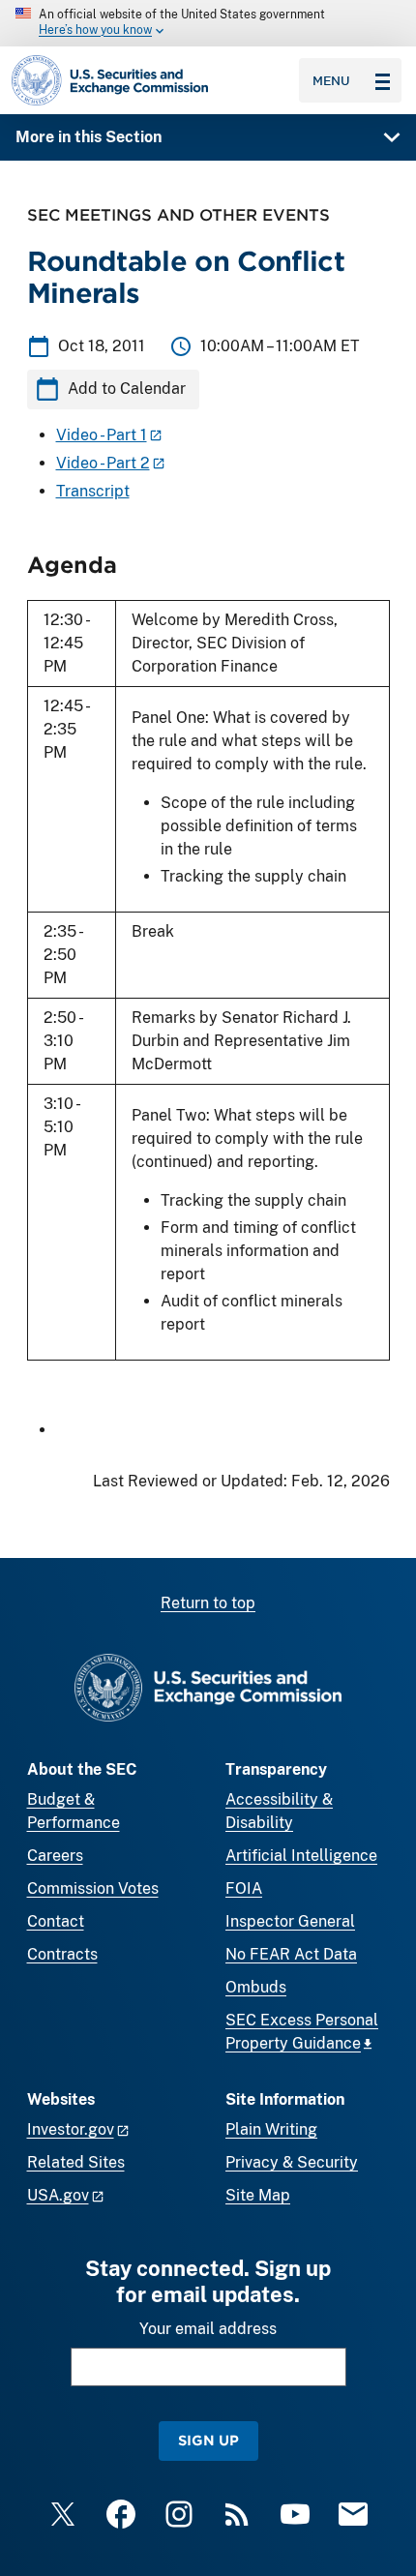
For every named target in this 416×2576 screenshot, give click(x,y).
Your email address (208, 2329)
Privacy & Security (292, 2162)
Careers (55, 1856)
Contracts (62, 1954)
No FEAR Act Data (291, 1954)
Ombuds (256, 1987)
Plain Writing (271, 2129)
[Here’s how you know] (208, 23)
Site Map (258, 2195)
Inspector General (290, 1921)
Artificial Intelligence (301, 1856)
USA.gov (58, 2195)
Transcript (93, 491)
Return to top (208, 1603)
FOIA (244, 1888)
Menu (331, 80)
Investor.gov (71, 2129)
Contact (56, 1921)
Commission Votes (93, 1888)
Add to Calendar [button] (127, 389)
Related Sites (76, 2162)
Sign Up (208, 2440)
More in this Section (89, 137)
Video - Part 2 (103, 463)
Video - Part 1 (102, 435)
